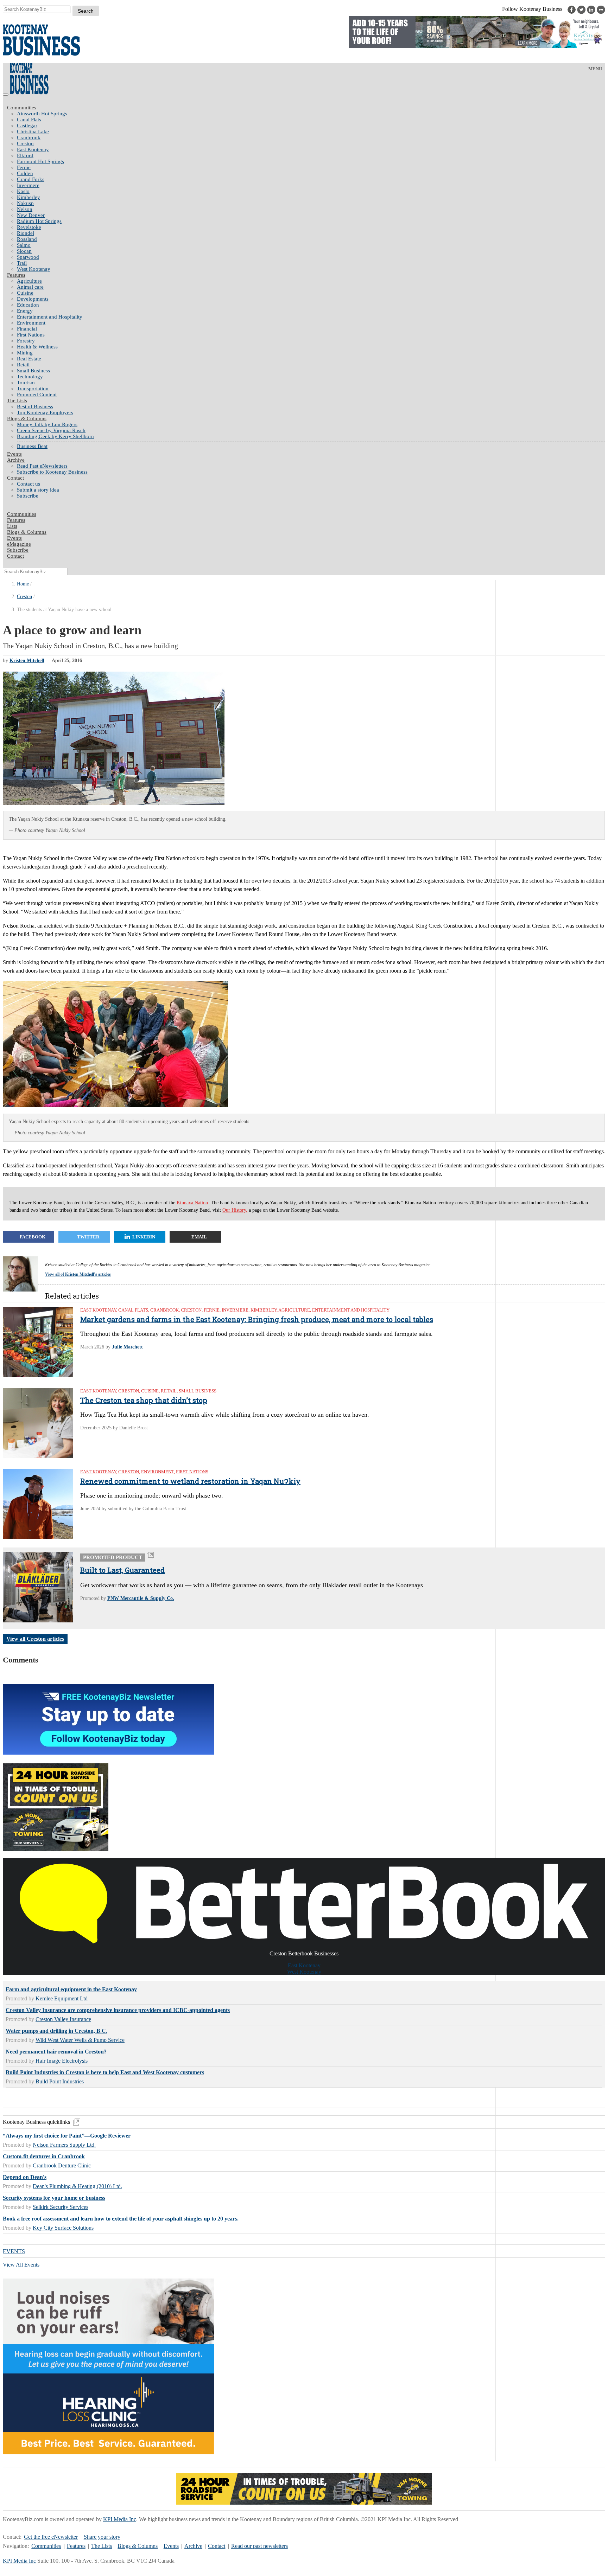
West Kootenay (34, 269)
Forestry (26, 341)
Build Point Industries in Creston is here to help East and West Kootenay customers (105, 2072)
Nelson (25, 209)
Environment (31, 323)
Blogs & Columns (27, 418)
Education (28, 305)
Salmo (24, 245)
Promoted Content (37, 395)
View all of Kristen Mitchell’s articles (78, 1274)
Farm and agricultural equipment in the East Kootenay (71, 1989)
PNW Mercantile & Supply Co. (141, 1598)
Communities (22, 108)
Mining (25, 353)
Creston (25, 143)
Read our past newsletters (259, 2546)
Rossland (27, 239)
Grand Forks (31, 179)
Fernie (24, 167)
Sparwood (28, 257)
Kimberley (28, 197)
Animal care (30, 287)
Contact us (28, 484)
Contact (15, 478)
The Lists (17, 401)
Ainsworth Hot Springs (42, 114)
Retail (23, 365)
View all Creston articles (35, 1639)
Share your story (102, 2537)
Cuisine (25, 293)
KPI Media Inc (120, 2519)
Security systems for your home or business (54, 2198)
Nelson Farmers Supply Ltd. (64, 2145)
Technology (30, 377)
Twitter (88, 1237)
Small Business (33, 371)
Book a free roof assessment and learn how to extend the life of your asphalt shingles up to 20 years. (121, 2219)
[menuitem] (311, 114)
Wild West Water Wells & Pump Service (80, 2040)
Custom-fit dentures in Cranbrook (44, 2156)
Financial (27, 329)
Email (199, 1237)
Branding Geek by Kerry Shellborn (55, 436)
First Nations (31, 335)
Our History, (235, 1210)
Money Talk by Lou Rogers (47, 424)
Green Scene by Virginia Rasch (51, 430)
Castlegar (27, 126)
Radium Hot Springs (39, 221)
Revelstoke (29, 227)
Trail (22, 263)
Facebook (33, 1237)
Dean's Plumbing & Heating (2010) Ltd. (77, 2186)
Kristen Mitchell (27, 661)
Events (171, 2546)
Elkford (25, 155)
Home (23, 584)
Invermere (28, 185)
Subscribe (28, 496)
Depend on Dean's (25, 2177)
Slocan (24, 251)
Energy (25, 311)
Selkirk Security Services (61, 2207)
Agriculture (29, 281)
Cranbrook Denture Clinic (62, 2165)
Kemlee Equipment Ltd (62, 1998)
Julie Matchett (127, 1347)
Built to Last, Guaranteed (122, 1570)
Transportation (33, 389)
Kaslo (23, 191)
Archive (16, 460)
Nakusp (25, 203)
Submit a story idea (38, 490)
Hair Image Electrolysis (62, 2061)
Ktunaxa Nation (192, 1203)
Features (16, 275)
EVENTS (14, 2251)
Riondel (26, 233)
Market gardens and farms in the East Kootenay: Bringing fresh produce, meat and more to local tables (257, 1319)
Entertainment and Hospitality (50, 317)
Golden (25, 173)
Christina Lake (33, 132)
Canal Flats (29, 120)
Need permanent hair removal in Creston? (56, 2052)
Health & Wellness (37, 347)
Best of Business (35, 406)
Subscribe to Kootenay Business (52, 472)
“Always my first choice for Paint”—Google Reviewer (67, 2136)
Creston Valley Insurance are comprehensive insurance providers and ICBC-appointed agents (118, 2010)
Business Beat (32, 446)
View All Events (21, 2265)
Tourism (26, 383)
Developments (33, 299)
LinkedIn (144, 1237)
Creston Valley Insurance (63, 2019)
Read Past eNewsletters (42, 466)
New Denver (31, 215)
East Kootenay (33, 149)
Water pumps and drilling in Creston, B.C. (56, 2031)
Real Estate (29, 359)
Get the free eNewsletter (51, 2537)
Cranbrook (29, 137)
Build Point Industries (60, 2081)
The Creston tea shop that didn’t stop (144, 1400)
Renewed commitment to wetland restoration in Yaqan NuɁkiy (190, 1481)
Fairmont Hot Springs (40, 161)
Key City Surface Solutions (63, 2228)
